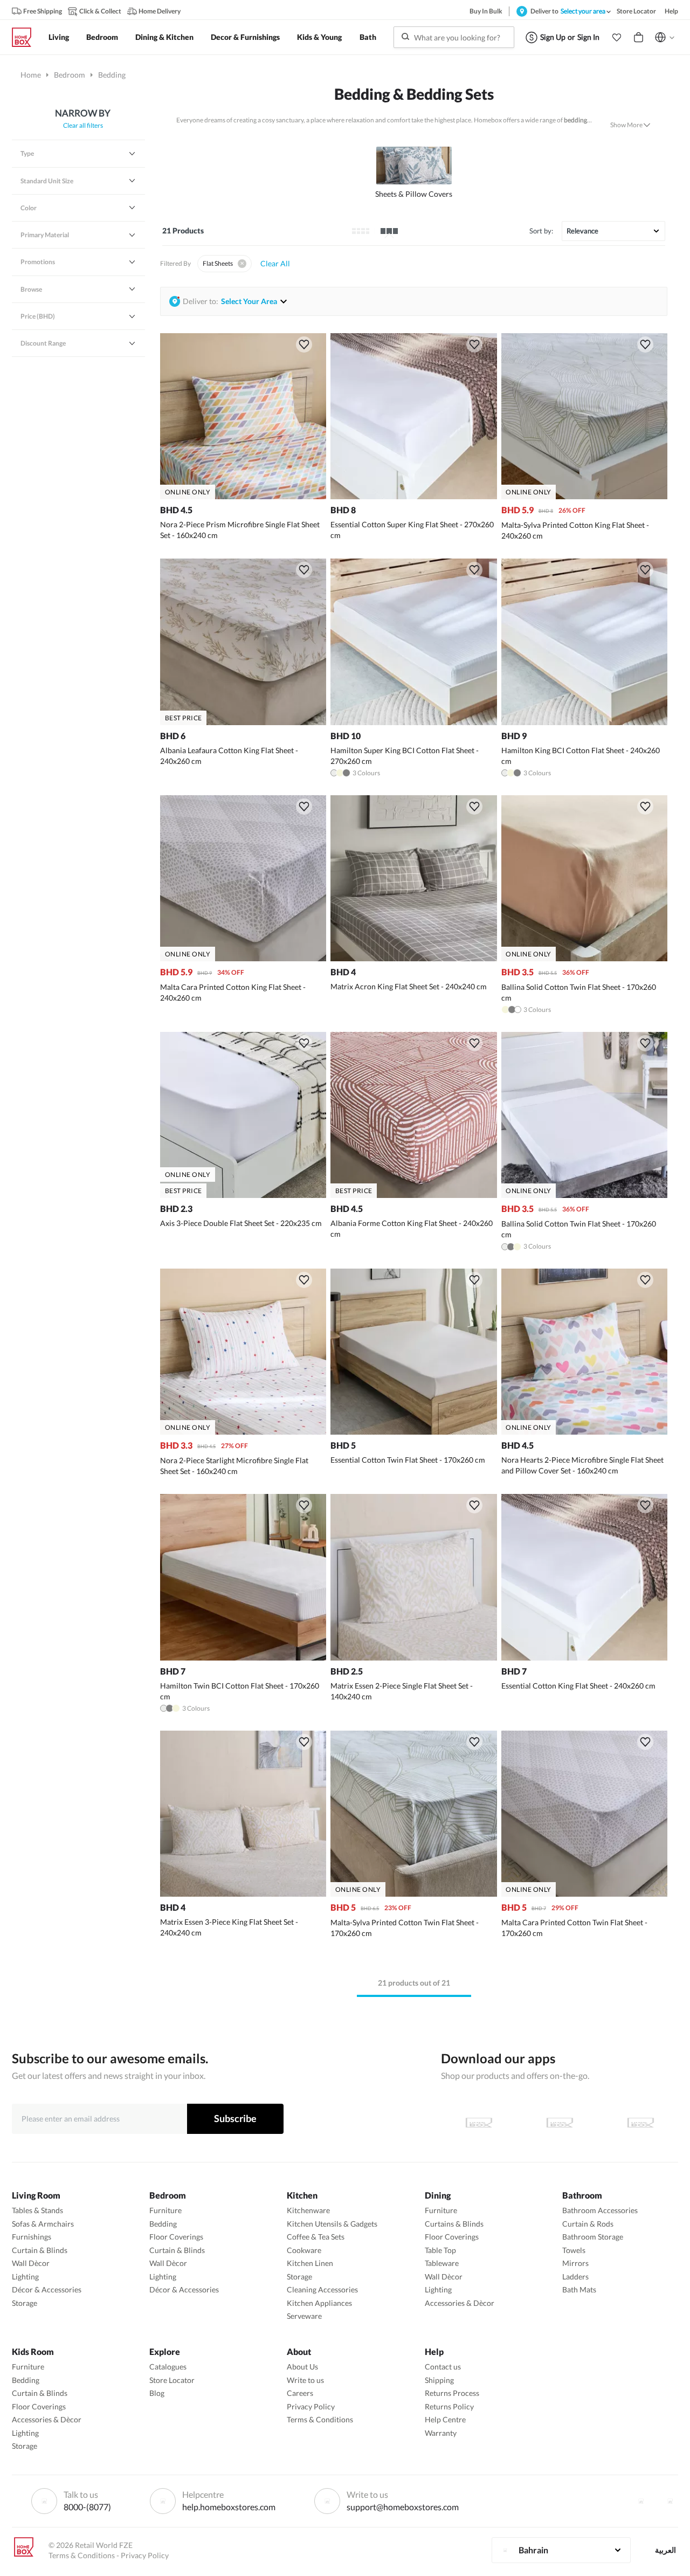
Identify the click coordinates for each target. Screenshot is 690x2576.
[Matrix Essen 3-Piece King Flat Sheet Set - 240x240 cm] (243, 1894)
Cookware (304, 2250)
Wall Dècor (31, 2263)
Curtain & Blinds (40, 2250)
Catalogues (168, 2367)
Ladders (575, 2277)
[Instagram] (670, 2501)
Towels (574, 2250)
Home (31, 75)
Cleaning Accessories (322, 2289)
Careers (300, 2393)
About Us (302, 2367)
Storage (25, 2303)
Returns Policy (449, 2406)
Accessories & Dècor (460, 2303)
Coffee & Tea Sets (316, 2237)
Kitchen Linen (310, 2263)
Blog (157, 2393)
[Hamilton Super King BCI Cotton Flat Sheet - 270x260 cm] (413, 722)
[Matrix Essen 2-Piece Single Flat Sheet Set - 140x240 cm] (413, 1658)
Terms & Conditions (320, 2419)
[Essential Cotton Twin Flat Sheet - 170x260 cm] (413, 1432)
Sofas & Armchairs (43, 2224)
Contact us (443, 2367)
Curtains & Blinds (454, 2224)
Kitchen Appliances (319, 2303)
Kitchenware (308, 2210)
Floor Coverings (176, 2237)
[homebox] (26, 37)
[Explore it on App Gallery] (640, 2123)
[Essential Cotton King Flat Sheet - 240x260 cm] (584, 1658)
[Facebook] (641, 2501)
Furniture (165, 2210)
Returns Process (452, 2393)
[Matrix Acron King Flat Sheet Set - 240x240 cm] (413, 958)
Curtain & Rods (588, 2224)
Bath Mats (579, 2289)
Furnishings (32, 2237)
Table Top (440, 2250)
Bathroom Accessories (600, 2210)
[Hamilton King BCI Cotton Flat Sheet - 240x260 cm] (584, 722)
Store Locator (172, 2380)
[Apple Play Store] (479, 2123)
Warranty (441, 2433)
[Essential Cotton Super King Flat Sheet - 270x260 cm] (413, 496)
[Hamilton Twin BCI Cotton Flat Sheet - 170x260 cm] (243, 1658)
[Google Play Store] (560, 2123)
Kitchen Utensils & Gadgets (332, 2224)
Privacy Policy (311, 2406)
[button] (617, 37)
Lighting (25, 2277)
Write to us (305, 2380)
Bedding (163, 2224)
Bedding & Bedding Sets (414, 94)
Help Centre (445, 2419)
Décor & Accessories (47, 2289)
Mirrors (575, 2263)
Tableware (442, 2263)
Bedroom (70, 75)
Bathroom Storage (593, 2237)
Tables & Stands (37, 2210)
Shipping (439, 2380)
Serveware (304, 2316)
